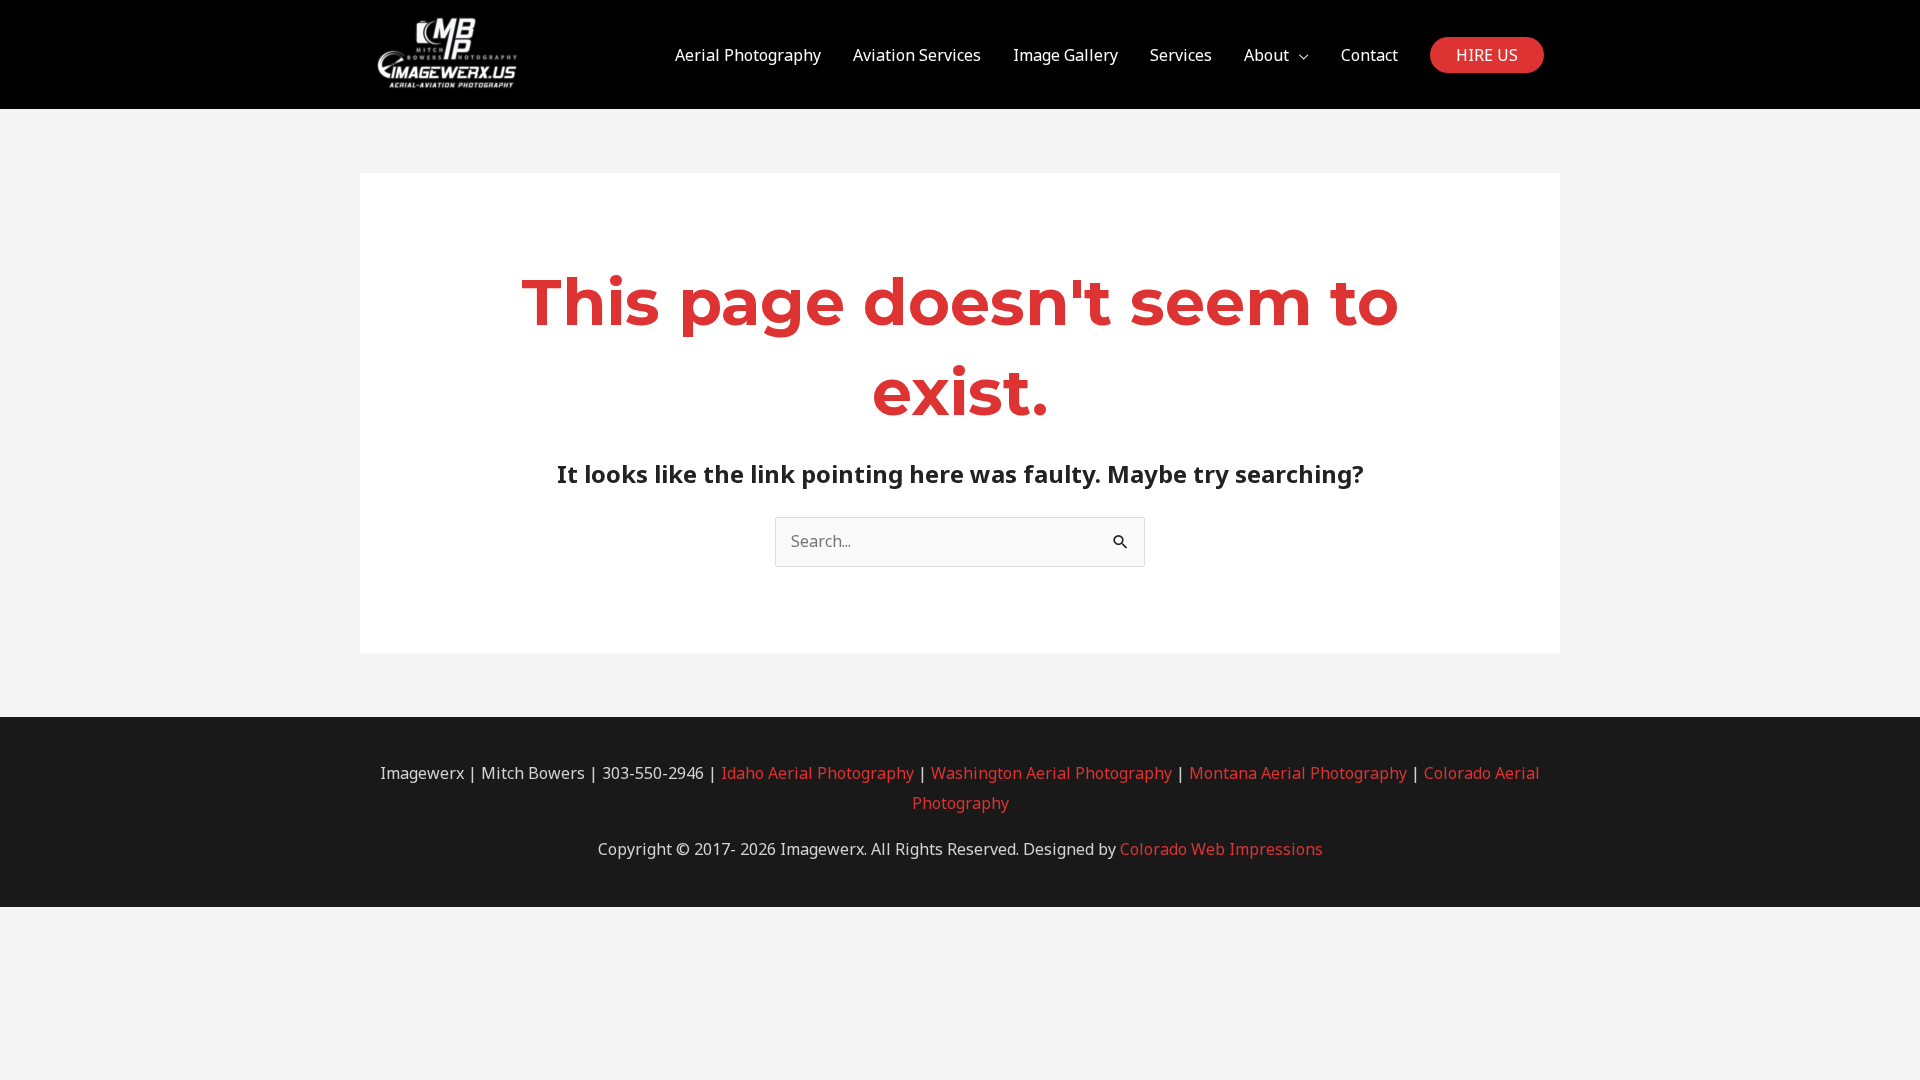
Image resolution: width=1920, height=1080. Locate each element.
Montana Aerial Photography (1298, 773)
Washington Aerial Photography (1051, 773)
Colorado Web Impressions (1221, 849)
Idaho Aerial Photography (817, 773)
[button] (1487, 55)
